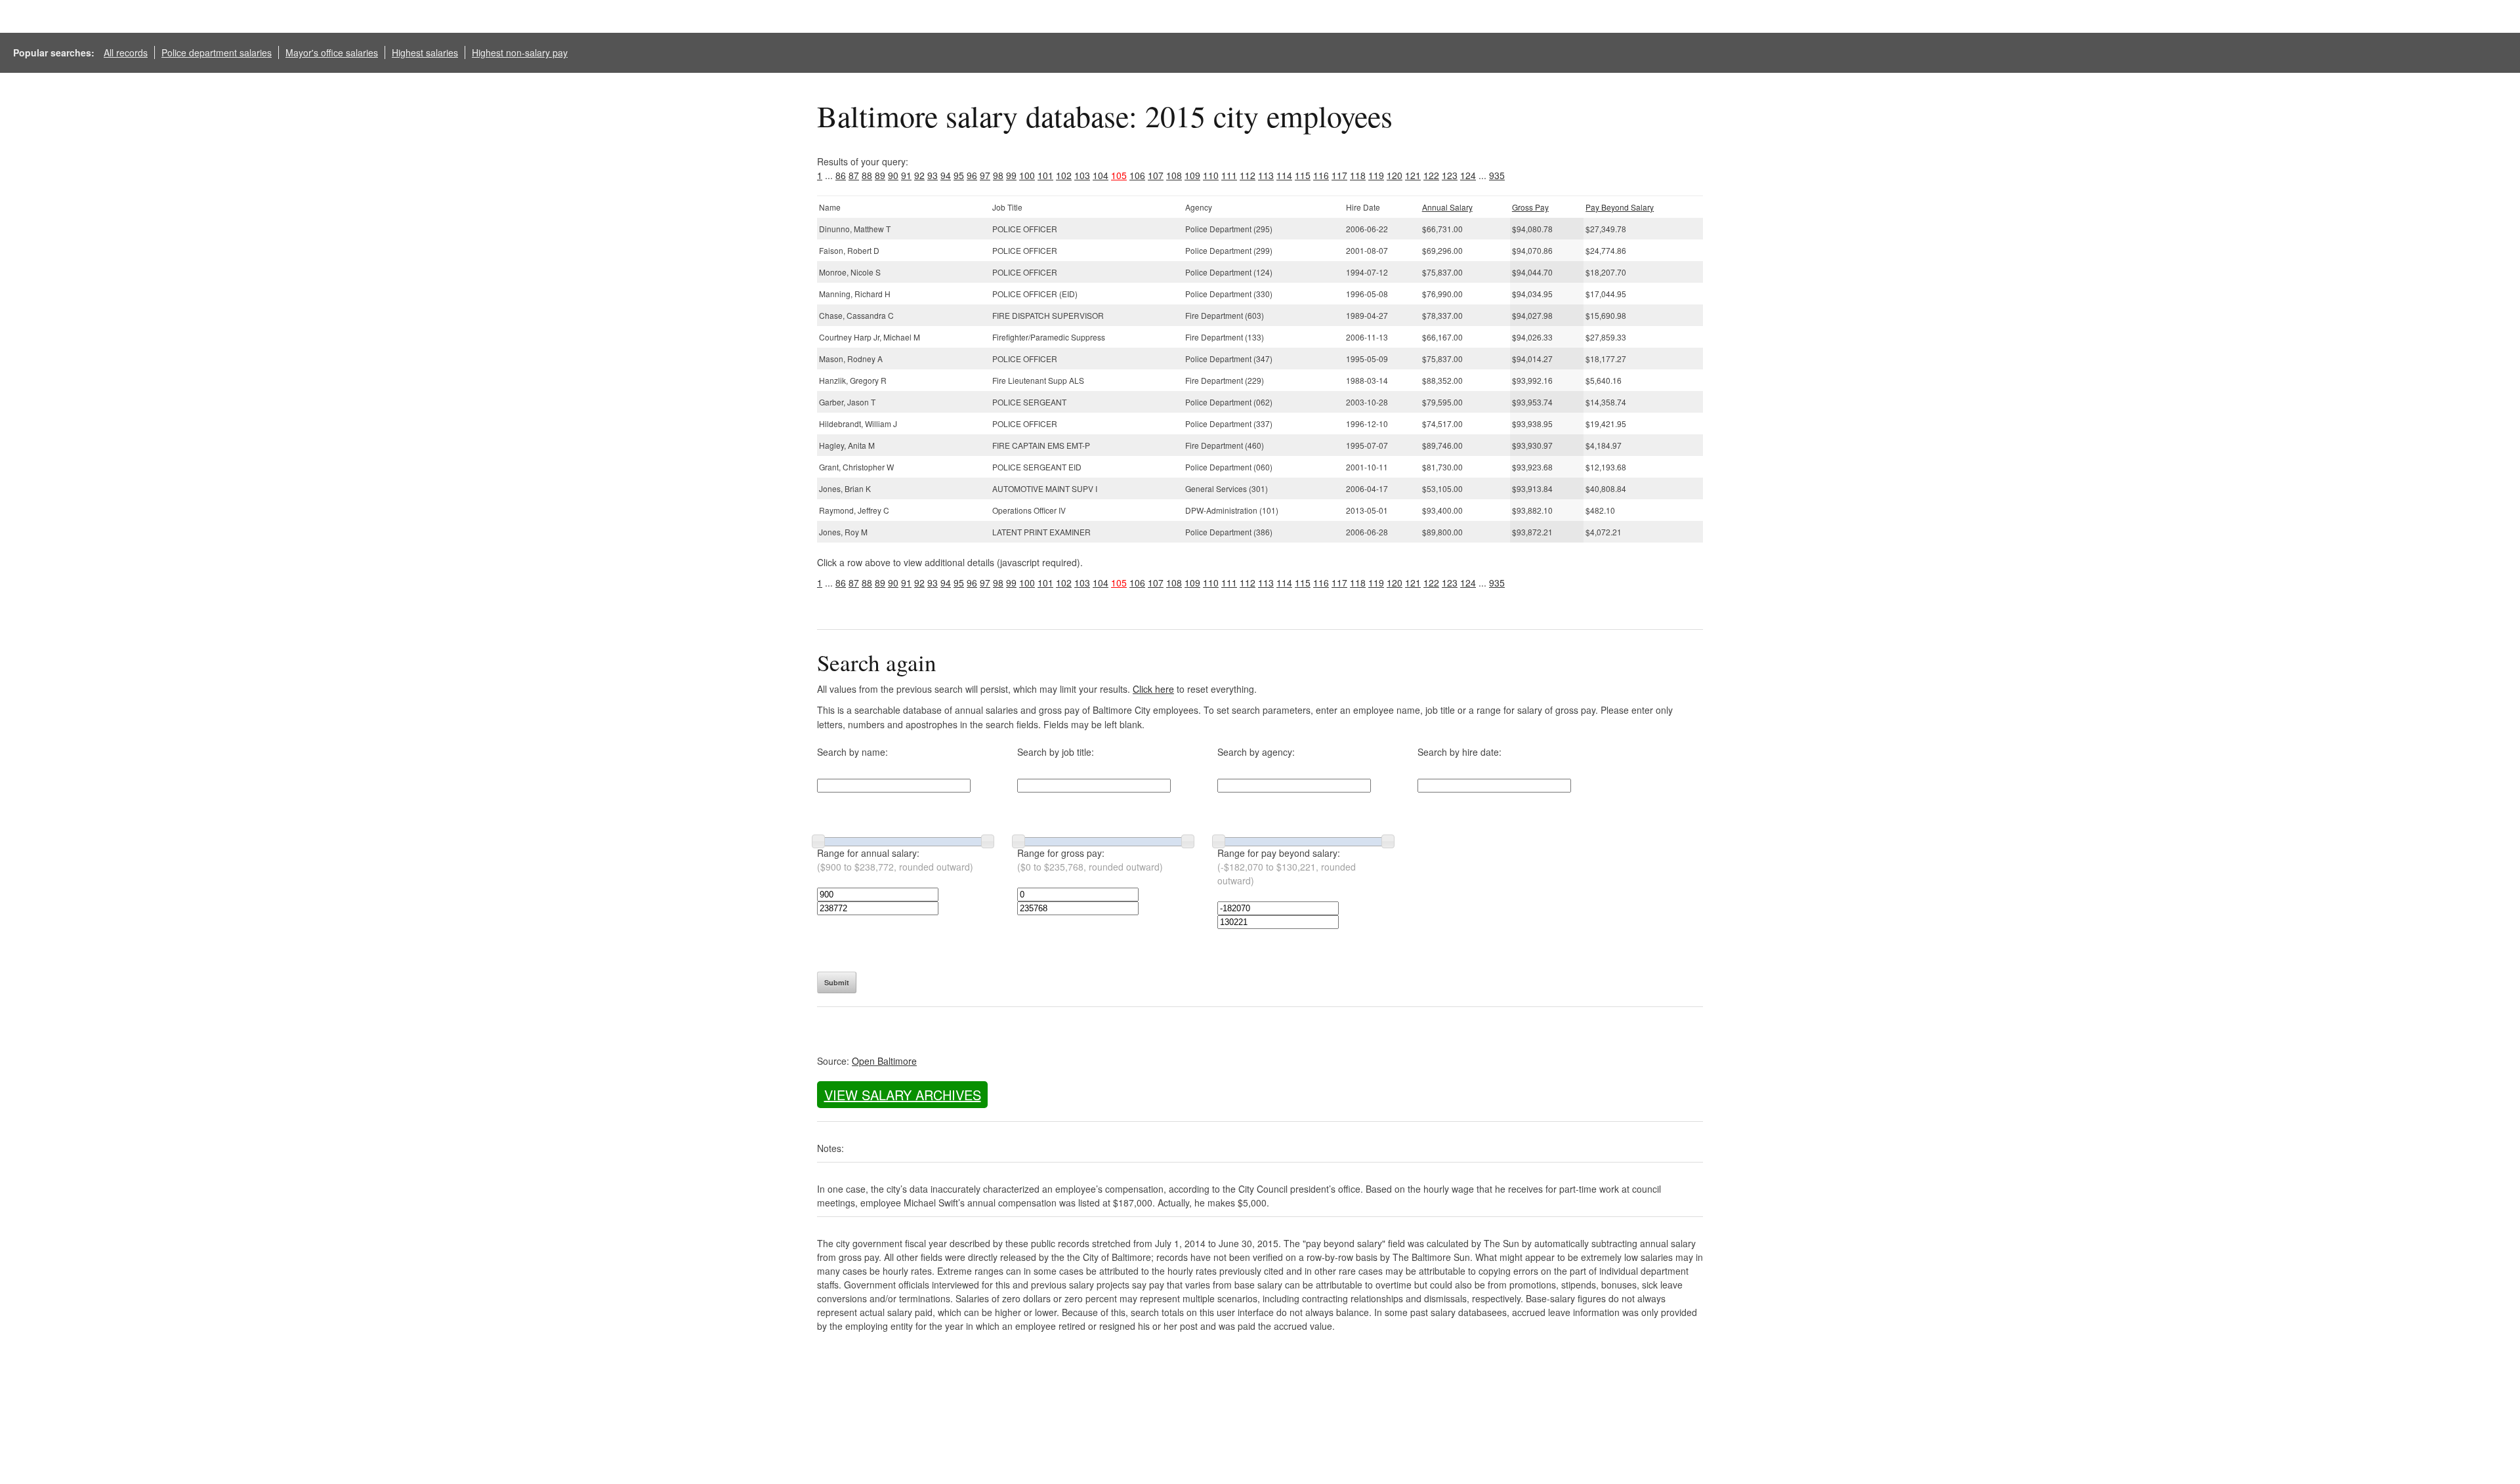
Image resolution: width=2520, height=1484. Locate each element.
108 (1174, 175)
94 (946, 175)
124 (1468, 175)
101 (1045, 175)
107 (1156, 175)
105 (1119, 175)
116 (1321, 175)
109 (1192, 175)
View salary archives (903, 1095)
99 (1011, 175)
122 (1431, 175)
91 (906, 175)
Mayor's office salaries (332, 52)
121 (1413, 175)
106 (1137, 175)
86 (841, 175)
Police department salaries (217, 52)
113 (1266, 175)
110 (1211, 175)
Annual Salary (1447, 207)
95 (959, 175)
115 (1303, 175)
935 (1497, 175)
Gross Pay (1530, 207)
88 (867, 175)
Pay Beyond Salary (1620, 207)
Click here (1153, 689)
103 (1082, 175)
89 (880, 175)
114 (1284, 175)
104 (1101, 175)
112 (1248, 175)
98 (998, 175)
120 (1395, 175)
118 (1358, 175)
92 (919, 175)
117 (1339, 175)
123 (1450, 175)
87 (854, 175)
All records (126, 52)
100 (1027, 175)
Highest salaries (425, 52)
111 (1229, 175)
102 (1064, 175)
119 (1376, 175)
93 (933, 175)
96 (972, 175)
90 (893, 175)
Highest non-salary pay (520, 52)
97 (985, 175)
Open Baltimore (884, 1061)
